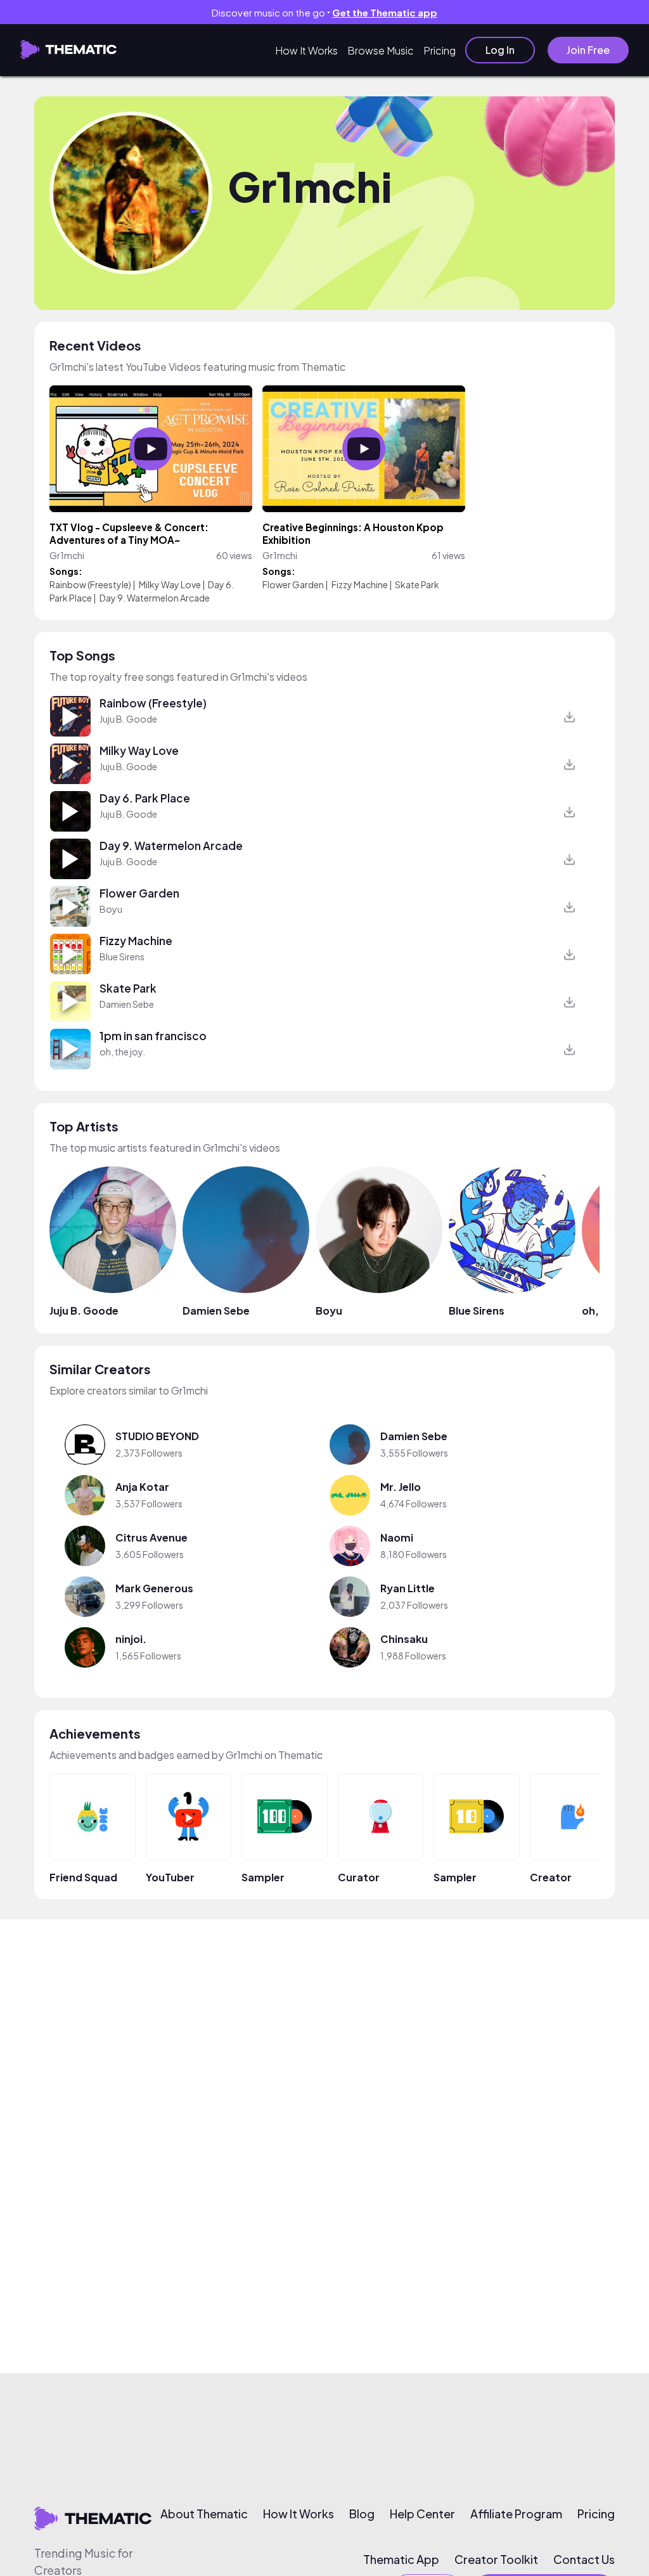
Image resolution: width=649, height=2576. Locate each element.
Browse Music (381, 50)
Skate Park (417, 584)
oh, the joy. (122, 1052)
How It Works (306, 50)
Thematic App (401, 2560)
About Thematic (204, 2514)
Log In (500, 50)
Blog (362, 2514)
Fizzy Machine (360, 584)
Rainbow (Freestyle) (90, 584)
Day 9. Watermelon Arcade (155, 598)
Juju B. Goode (128, 719)
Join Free (588, 50)
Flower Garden (293, 584)
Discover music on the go (324, 12)
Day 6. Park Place (145, 798)
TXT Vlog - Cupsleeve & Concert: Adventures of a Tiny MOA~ (129, 533)
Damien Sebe (127, 1004)
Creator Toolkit (496, 2560)
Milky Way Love (170, 584)
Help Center (422, 2514)
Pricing (440, 50)
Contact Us (584, 2560)
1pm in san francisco (153, 1036)
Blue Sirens (122, 956)
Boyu (111, 909)
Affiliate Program (516, 2514)
